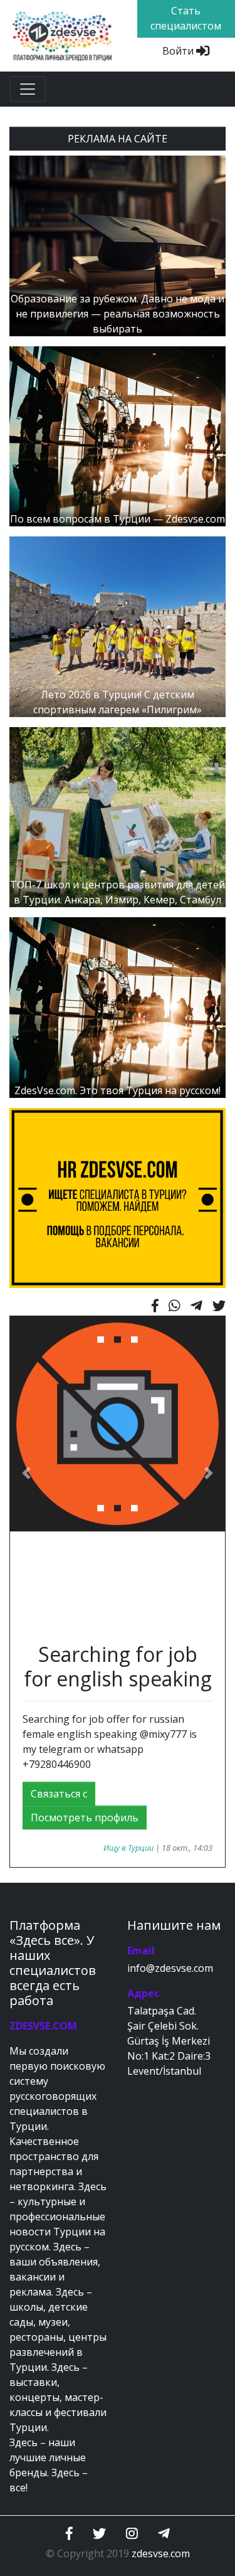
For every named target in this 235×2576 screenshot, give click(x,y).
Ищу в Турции (128, 1848)
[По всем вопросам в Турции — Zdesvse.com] (118, 435)
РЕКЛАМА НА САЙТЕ (118, 139)
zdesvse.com (161, 2553)
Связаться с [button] (59, 1794)
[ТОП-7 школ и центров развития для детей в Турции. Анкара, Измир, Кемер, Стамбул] (118, 816)
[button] (26, 1473)
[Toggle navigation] (28, 89)
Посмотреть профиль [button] (85, 1818)
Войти (179, 51)
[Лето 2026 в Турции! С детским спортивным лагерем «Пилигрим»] (118, 625)
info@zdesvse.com (170, 1968)
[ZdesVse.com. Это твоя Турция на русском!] (118, 1006)
